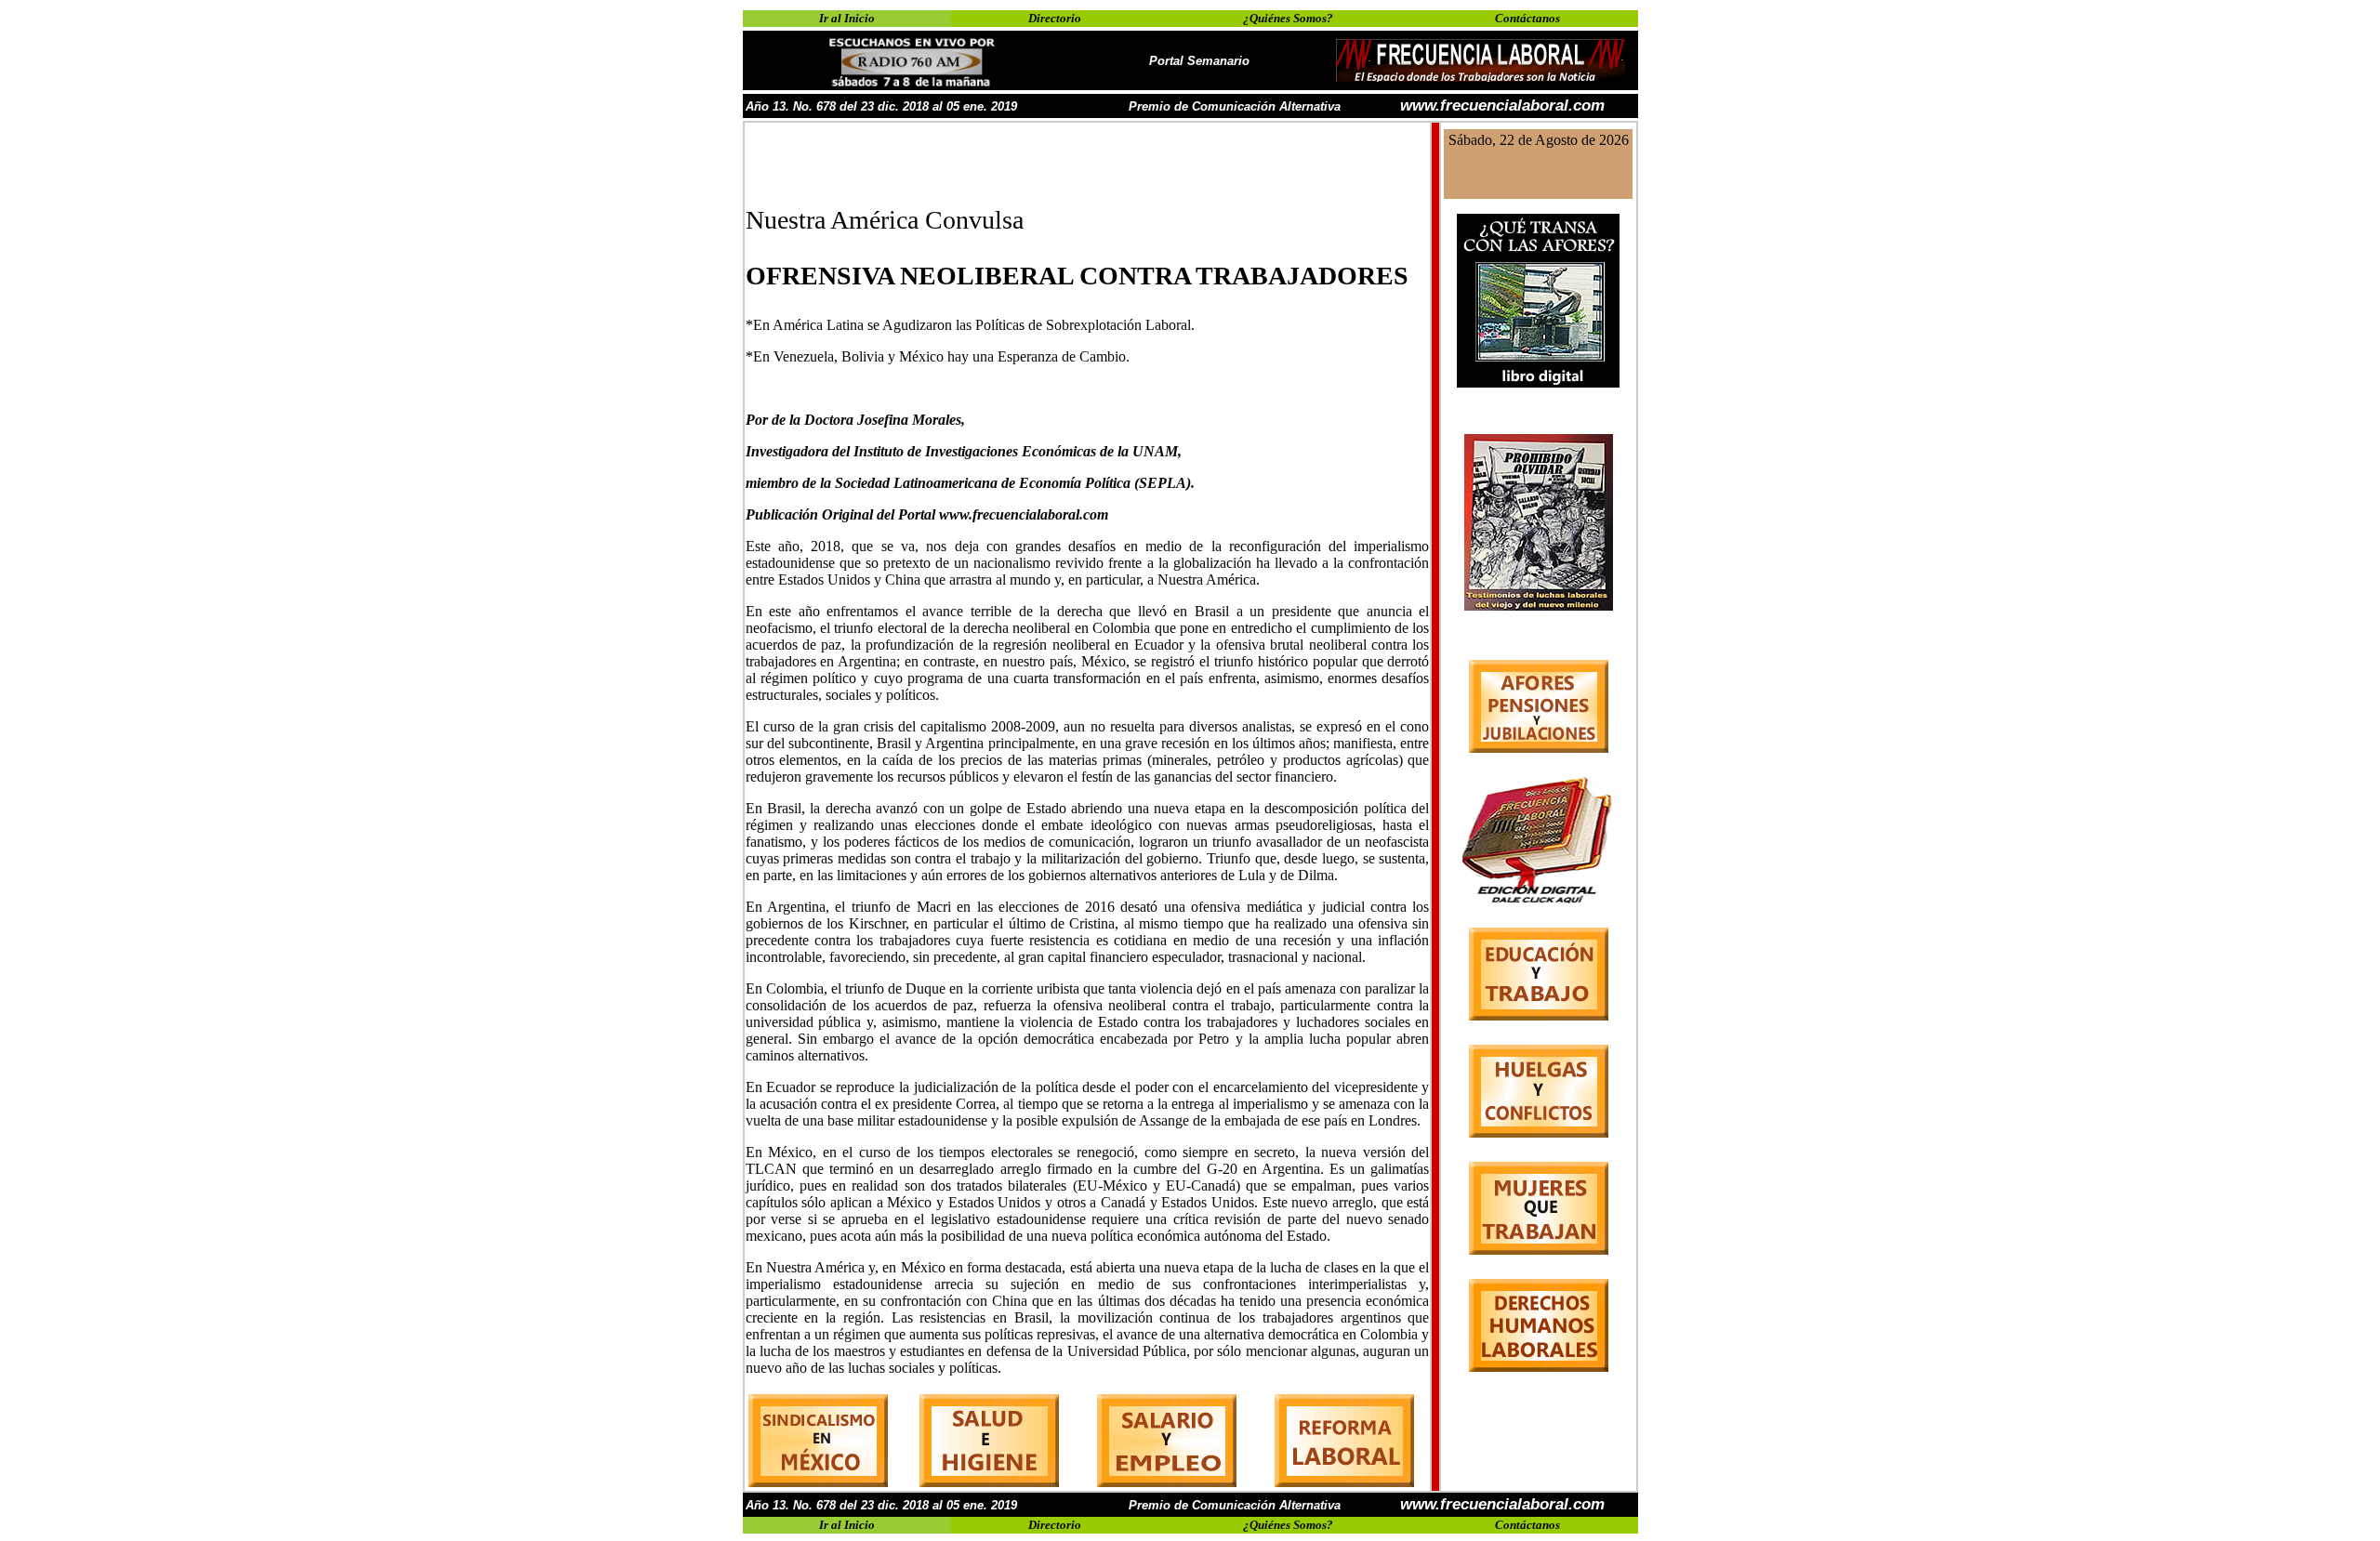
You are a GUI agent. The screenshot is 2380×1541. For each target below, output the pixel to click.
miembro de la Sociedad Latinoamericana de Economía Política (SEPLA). (970, 483)
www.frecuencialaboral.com (1502, 105)
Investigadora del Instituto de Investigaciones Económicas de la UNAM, (964, 451)
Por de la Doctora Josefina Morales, (855, 420)
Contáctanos (1527, 18)
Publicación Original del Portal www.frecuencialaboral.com (927, 514)
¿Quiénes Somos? (1288, 18)
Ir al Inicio (847, 18)
